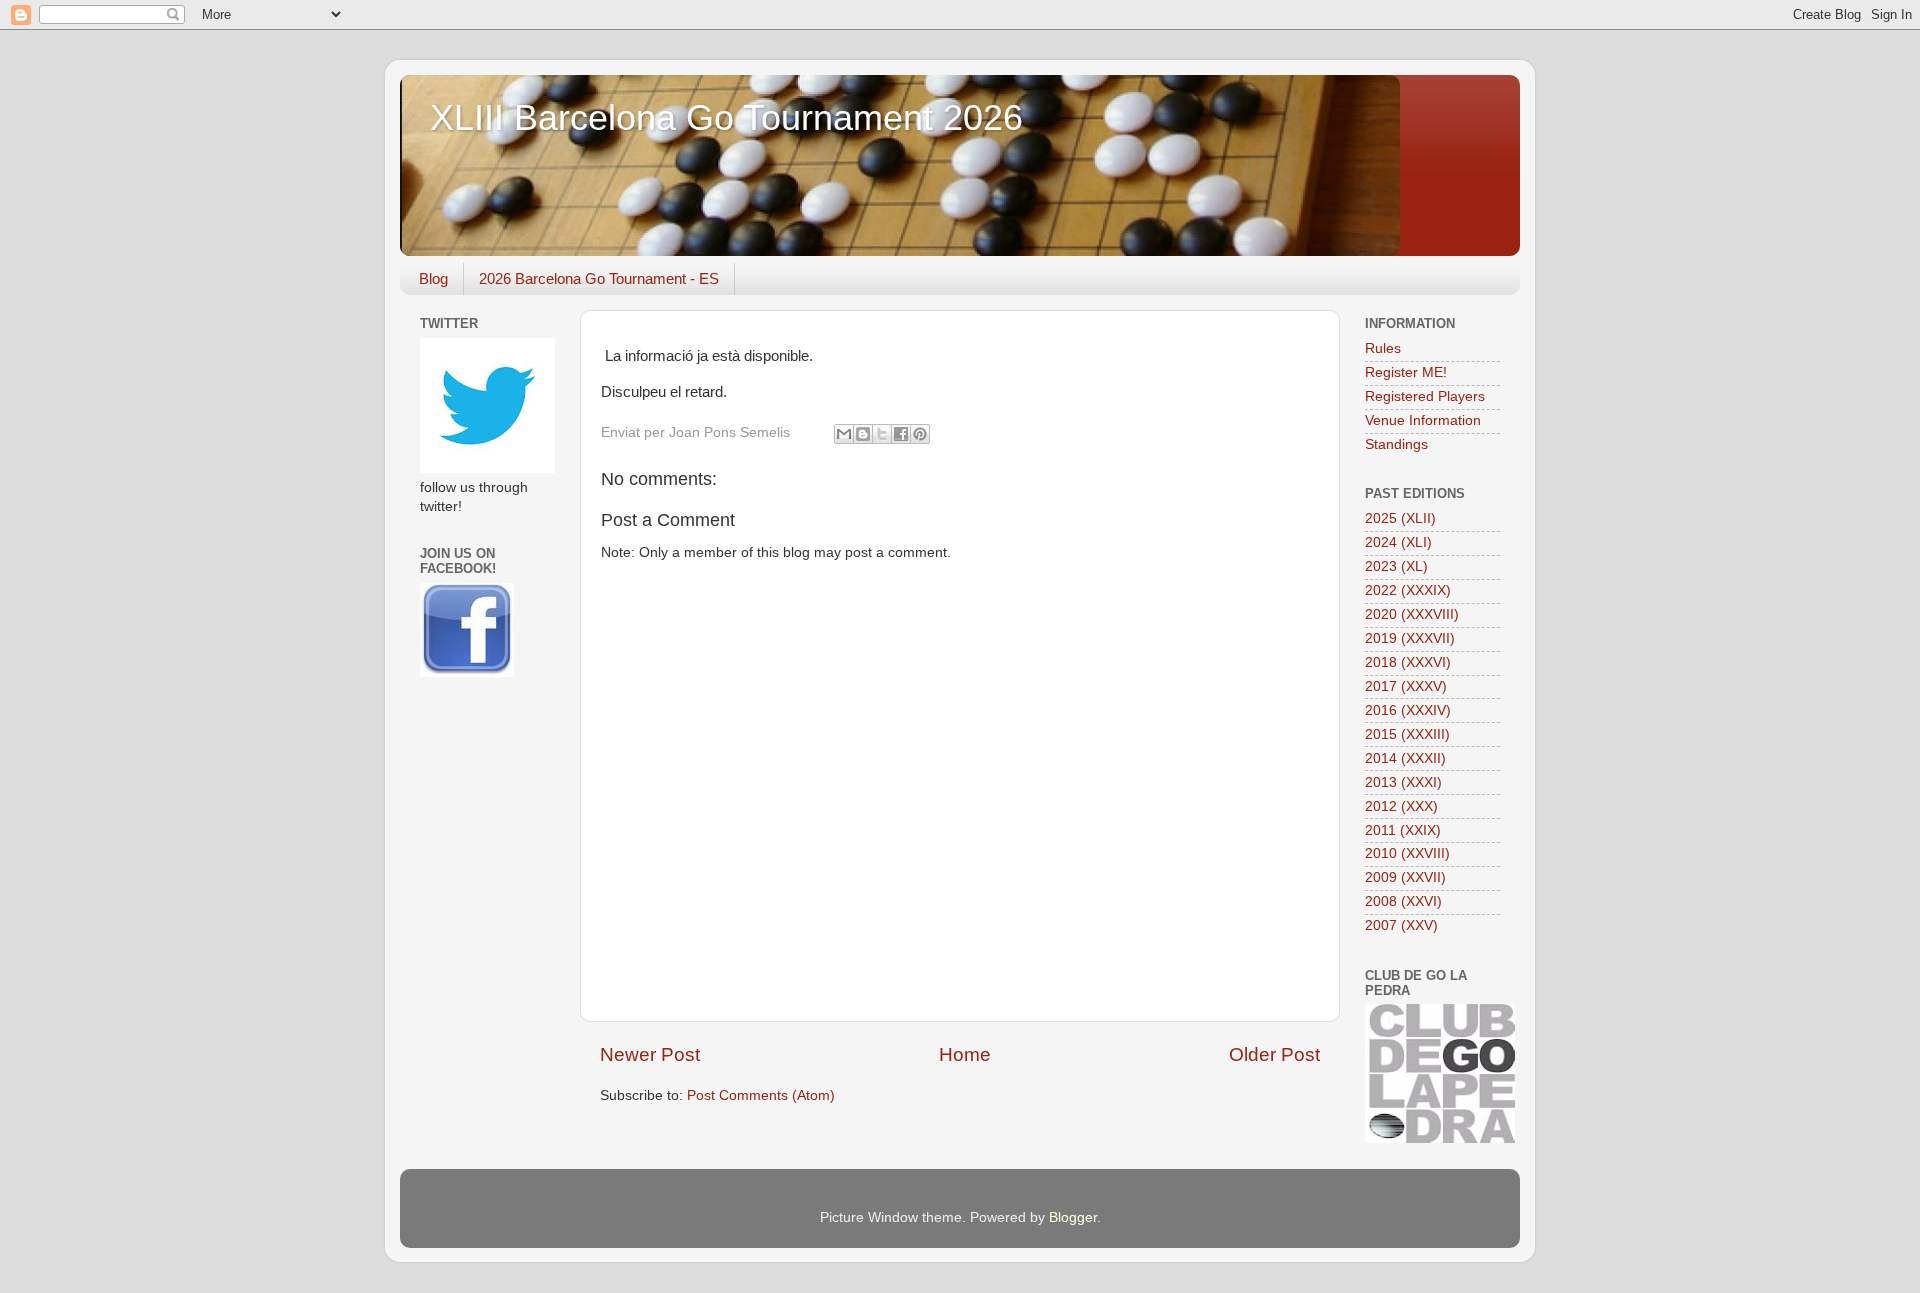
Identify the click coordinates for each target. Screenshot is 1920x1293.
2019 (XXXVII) (1410, 638)
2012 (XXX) (1401, 806)
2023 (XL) (1396, 566)
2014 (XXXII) (1405, 758)
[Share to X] (882, 434)
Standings (1396, 444)
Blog (433, 278)
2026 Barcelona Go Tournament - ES (599, 278)
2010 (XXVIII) (1407, 853)
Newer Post (650, 1054)
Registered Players (1425, 396)
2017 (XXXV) (1406, 686)
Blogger (1073, 1217)
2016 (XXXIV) (1408, 710)
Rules (1383, 348)
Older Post (1274, 1054)
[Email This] (844, 434)
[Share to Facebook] (901, 434)
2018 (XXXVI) (1408, 662)
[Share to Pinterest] (920, 434)
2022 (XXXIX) (1408, 590)
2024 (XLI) (1398, 542)
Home (965, 1054)
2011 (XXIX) (1403, 830)
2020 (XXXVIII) (1412, 614)
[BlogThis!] (863, 434)
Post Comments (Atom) (761, 1095)
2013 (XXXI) (1403, 782)
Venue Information (1423, 420)
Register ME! (1406, 372)
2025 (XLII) (1400, 518)
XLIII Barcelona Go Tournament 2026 (726, 117)
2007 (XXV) (1401, 925)
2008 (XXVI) (1403, 901)
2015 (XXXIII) (1407, 734)
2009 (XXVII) (1405, 877)
